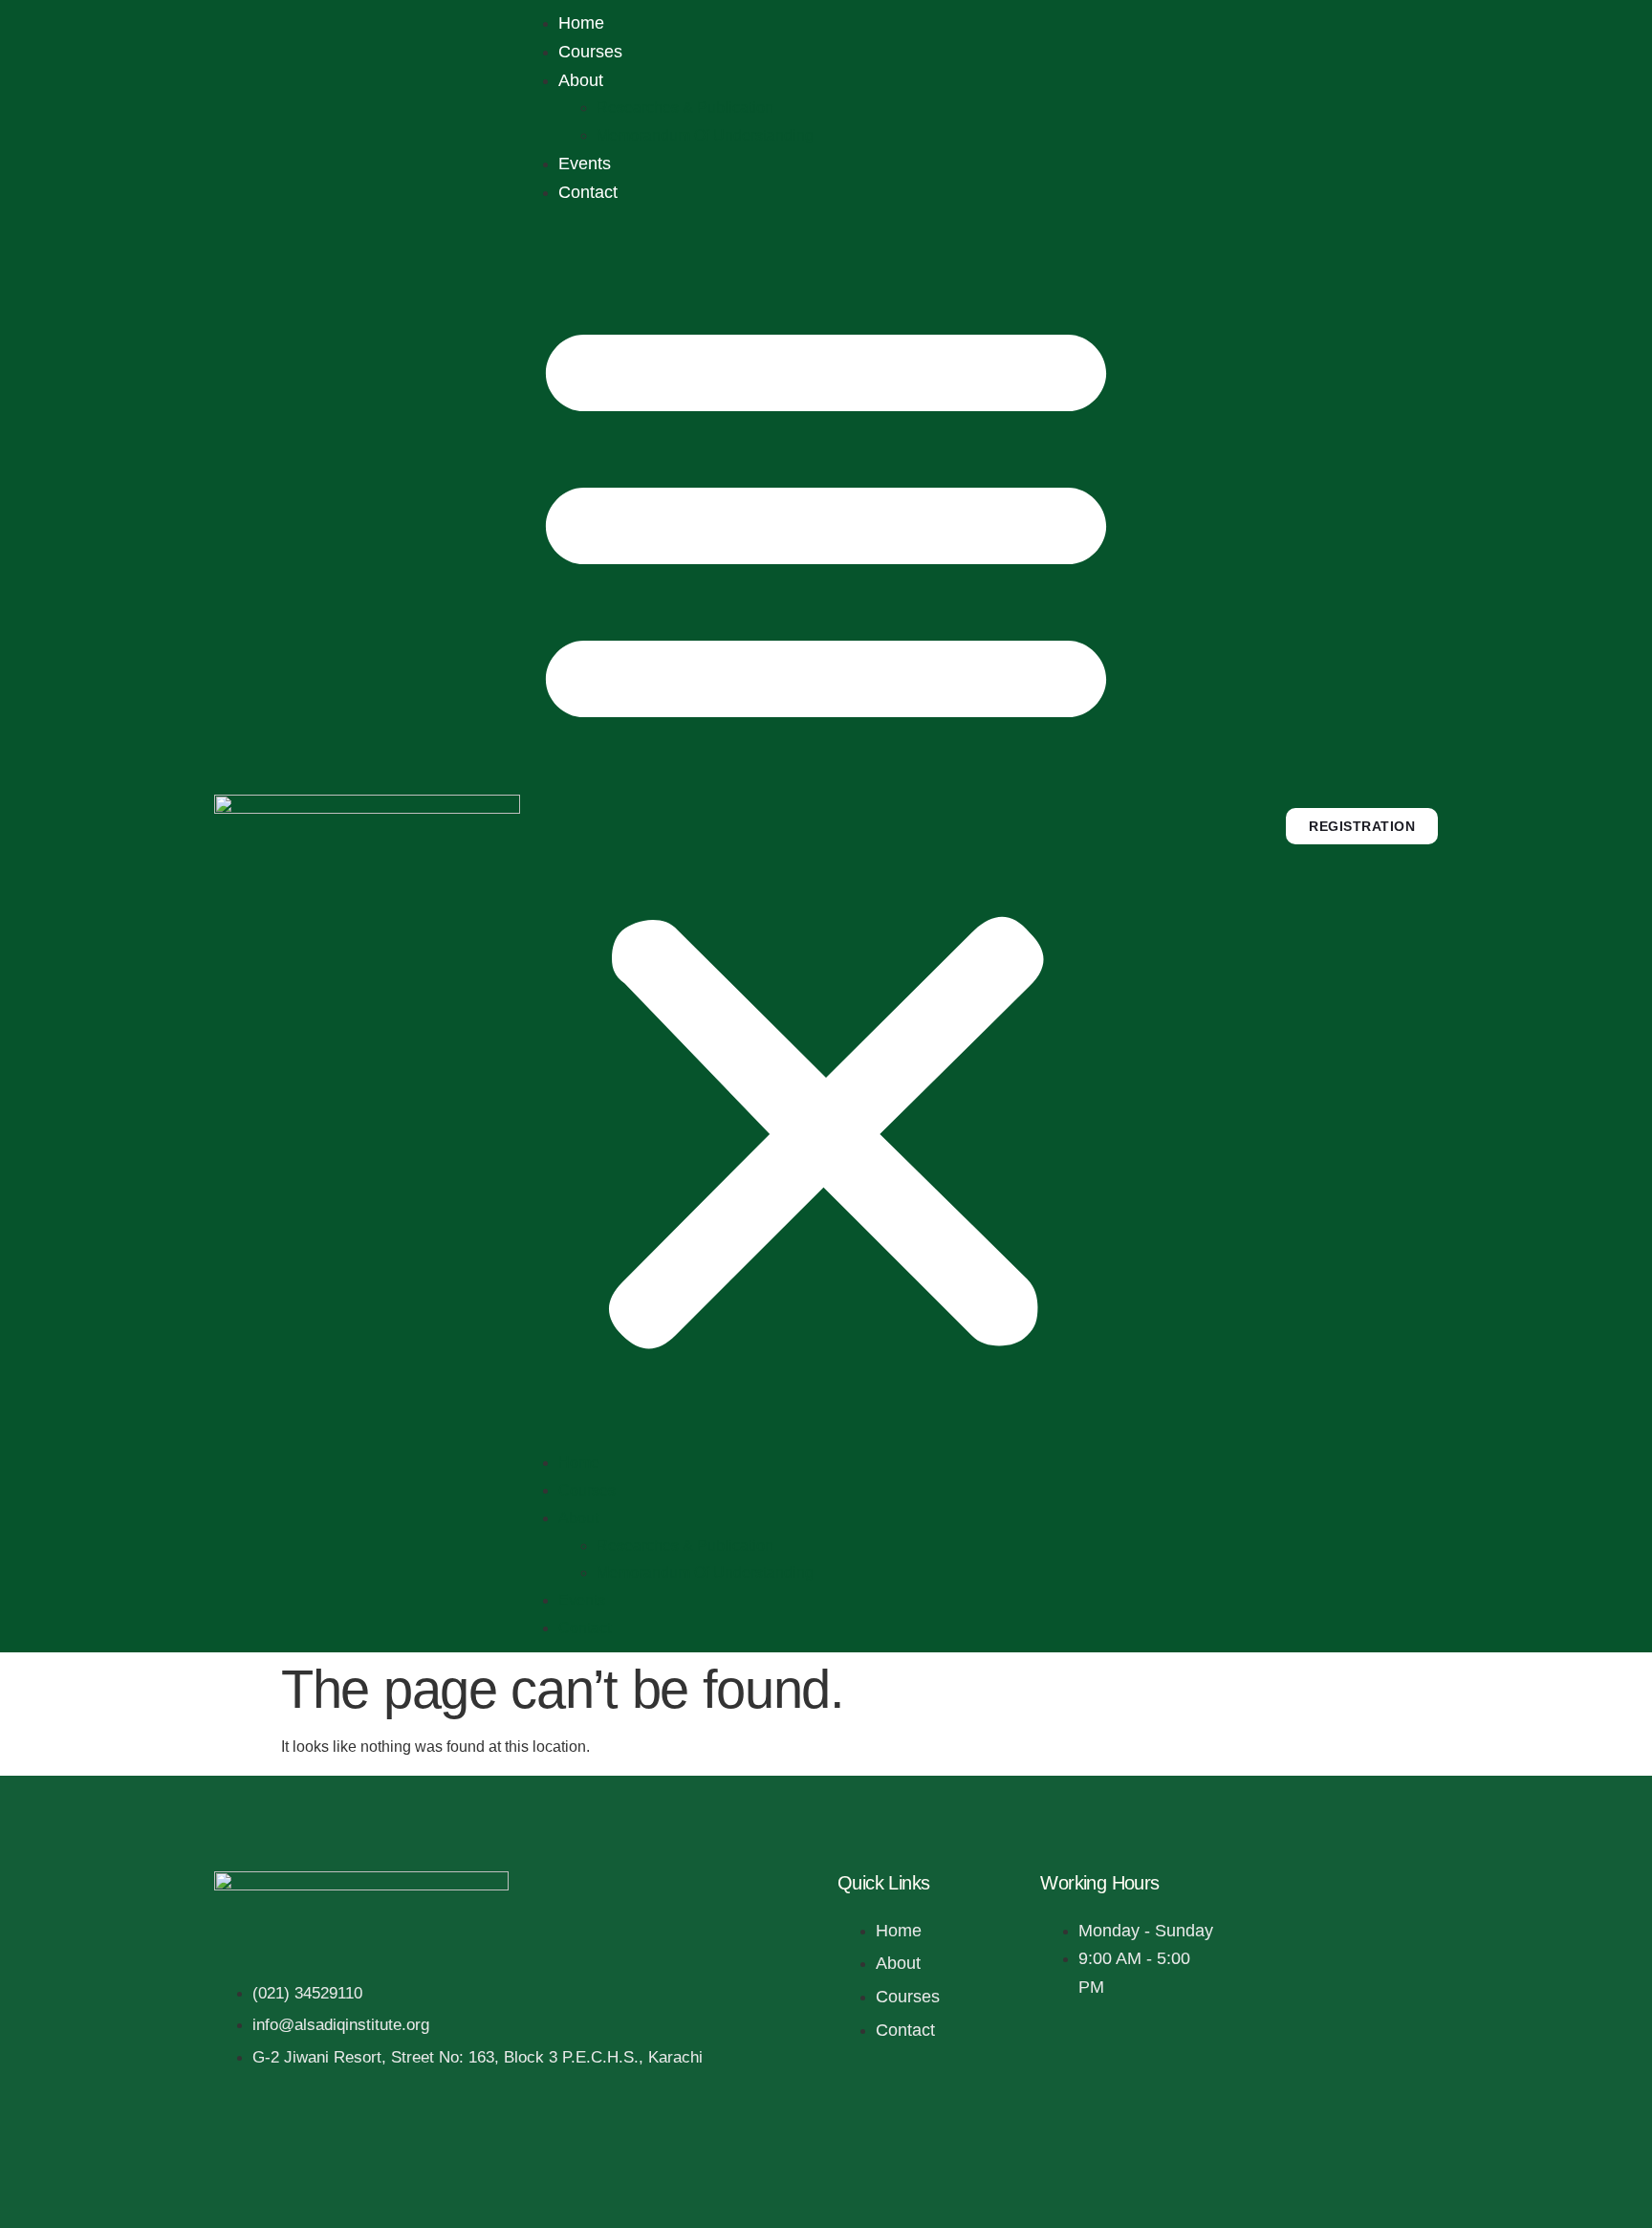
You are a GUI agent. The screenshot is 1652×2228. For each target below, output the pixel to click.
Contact (588, 192)
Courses (590, 52)
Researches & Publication (685, 108)
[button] (826, 829)
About (581, 80)
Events (585, 164)
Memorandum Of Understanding (705, 135)
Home (581, 23)
